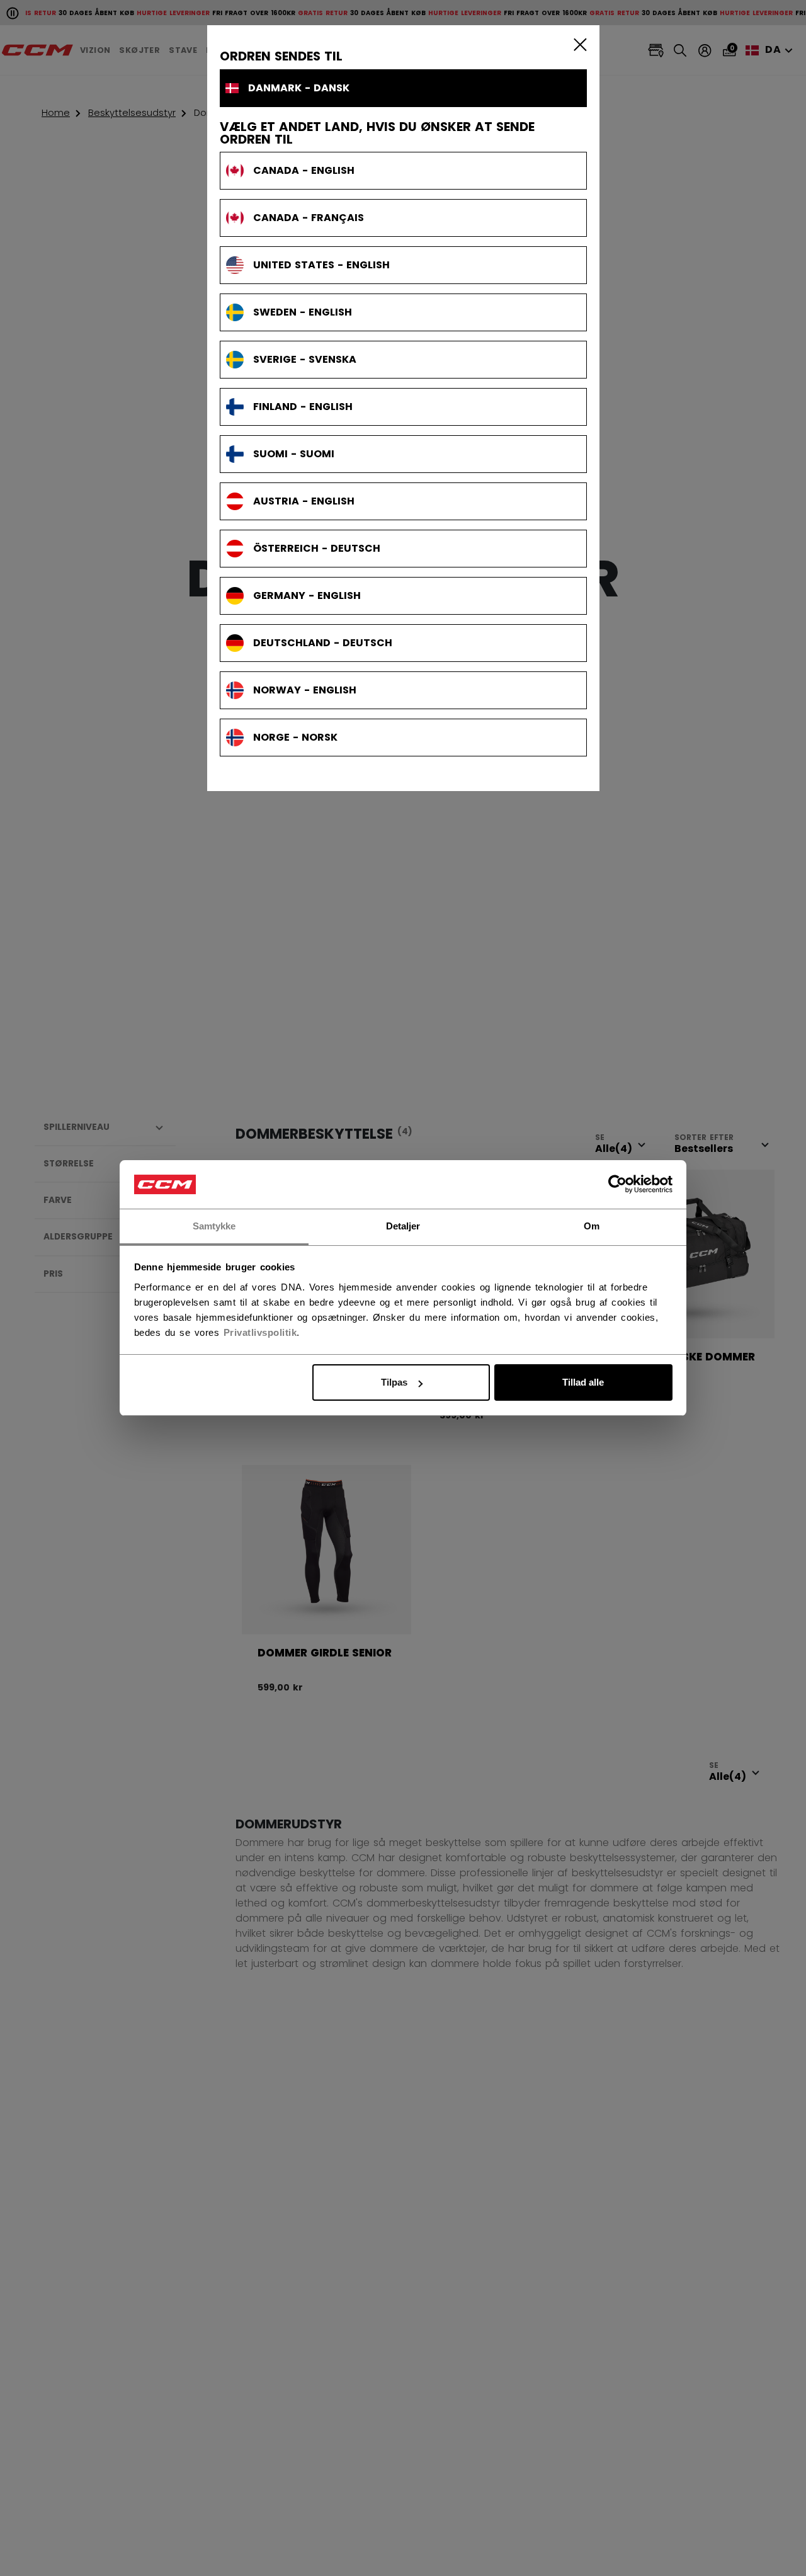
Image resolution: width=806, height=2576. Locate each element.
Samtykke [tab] (214, 1226)
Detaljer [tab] (403, 1226)
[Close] (577, 44)
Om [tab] (592, 1226)
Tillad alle (583, 1382)
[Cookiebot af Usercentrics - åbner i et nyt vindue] (617, 1185)
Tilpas (394, 1382)
